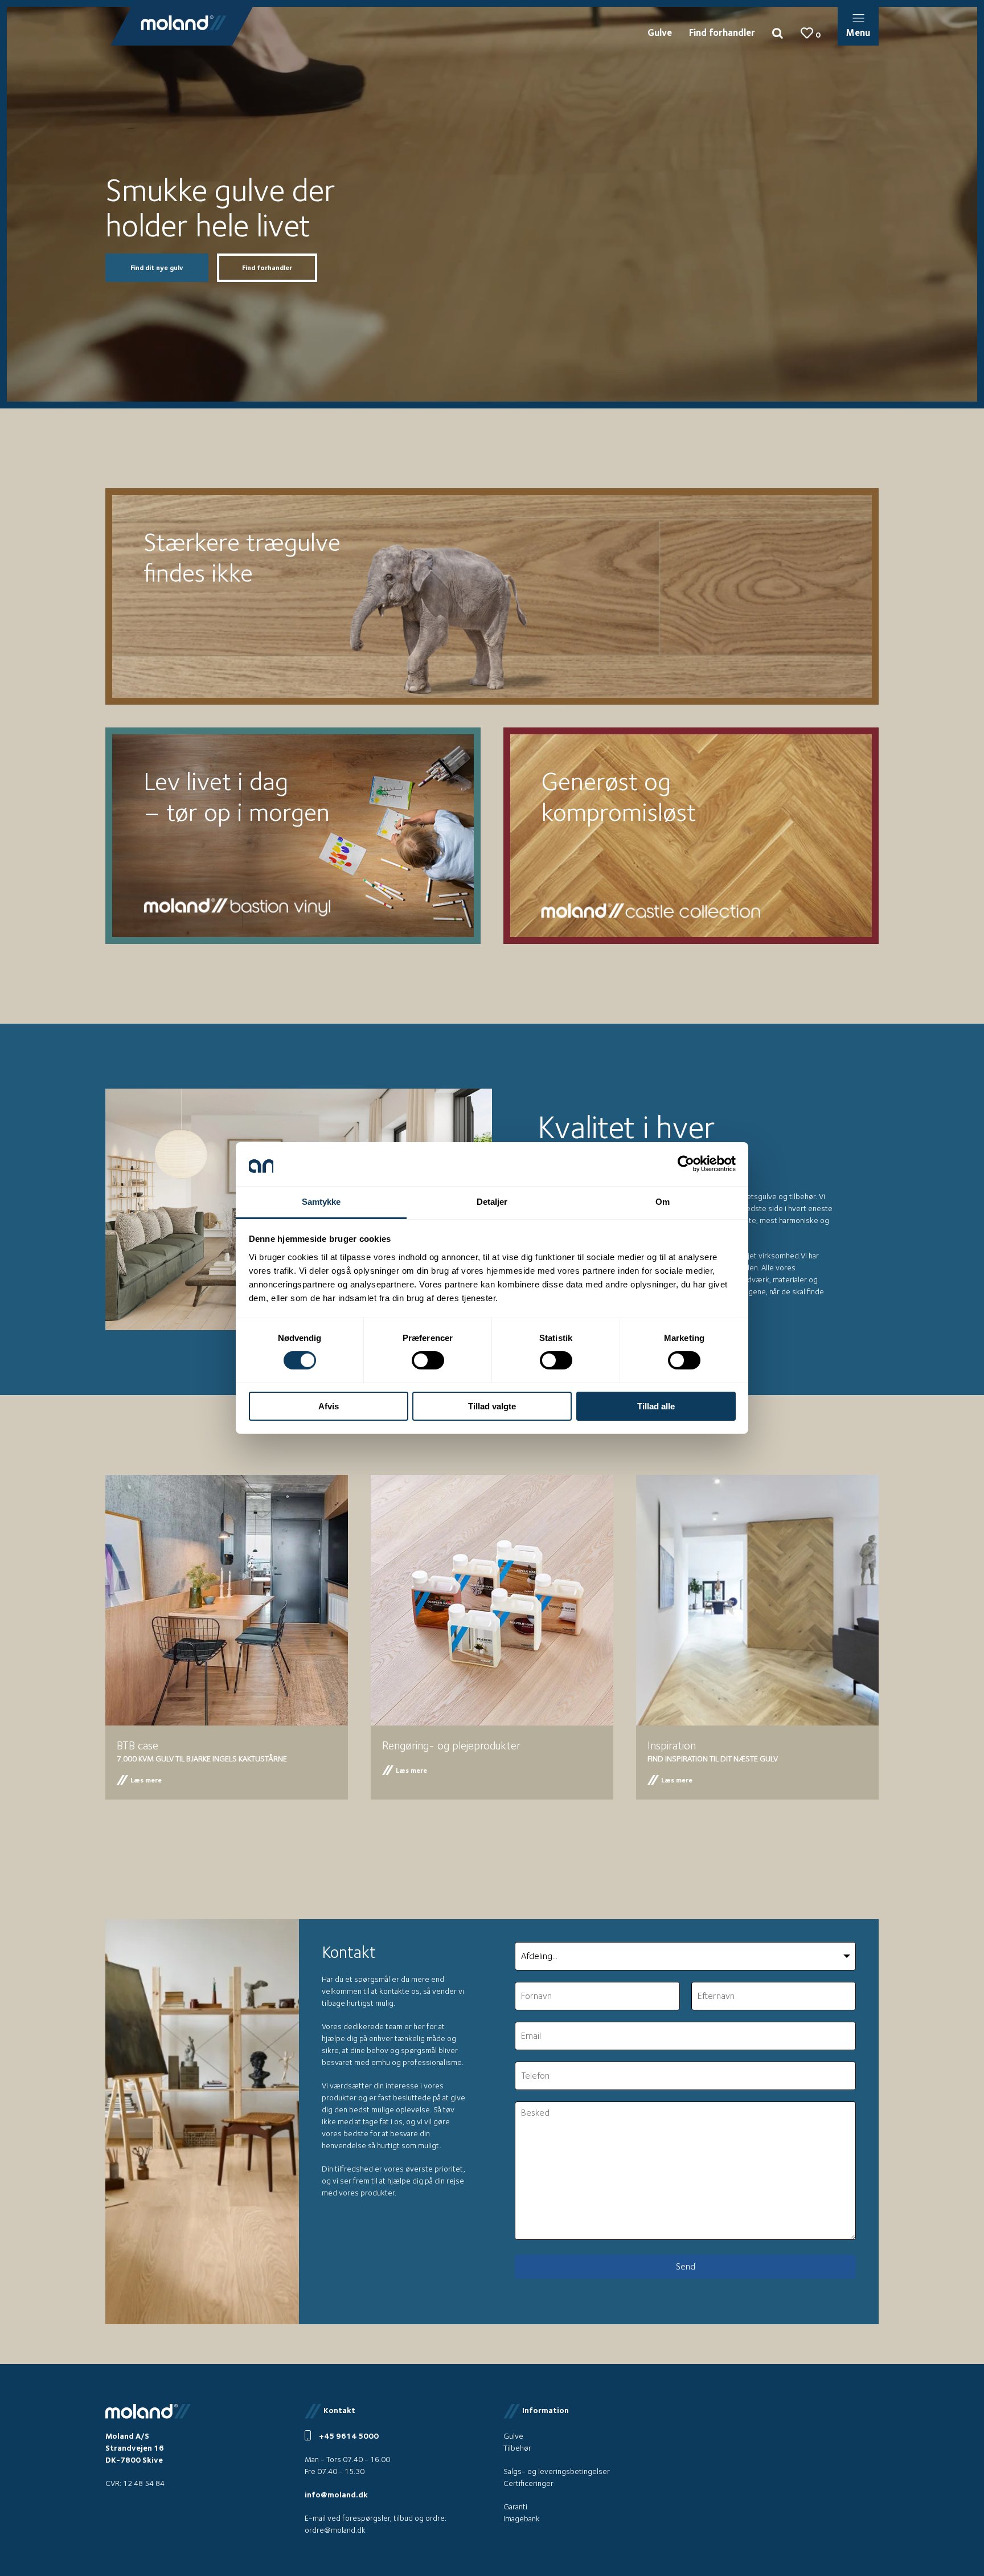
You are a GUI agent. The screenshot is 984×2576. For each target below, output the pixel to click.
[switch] (428, 1360)
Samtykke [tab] (321, 1202)
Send (686, 2266)
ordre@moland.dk (335, 2530)
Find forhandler (722, 32)
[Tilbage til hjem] (184, 23)
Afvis (329, 1406)
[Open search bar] (778, 32)
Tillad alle (656, 1406)
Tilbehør (517, 2448)
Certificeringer (528, 2483)
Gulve (660, 32)
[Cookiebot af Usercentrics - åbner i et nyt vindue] (686, 1164)
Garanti (515, 2507)
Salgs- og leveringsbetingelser (557, 2471)
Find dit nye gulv (157, 267)
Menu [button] (858, 32)
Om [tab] (663, 1202)
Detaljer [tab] (492, 1202)
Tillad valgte (492, 1406)
